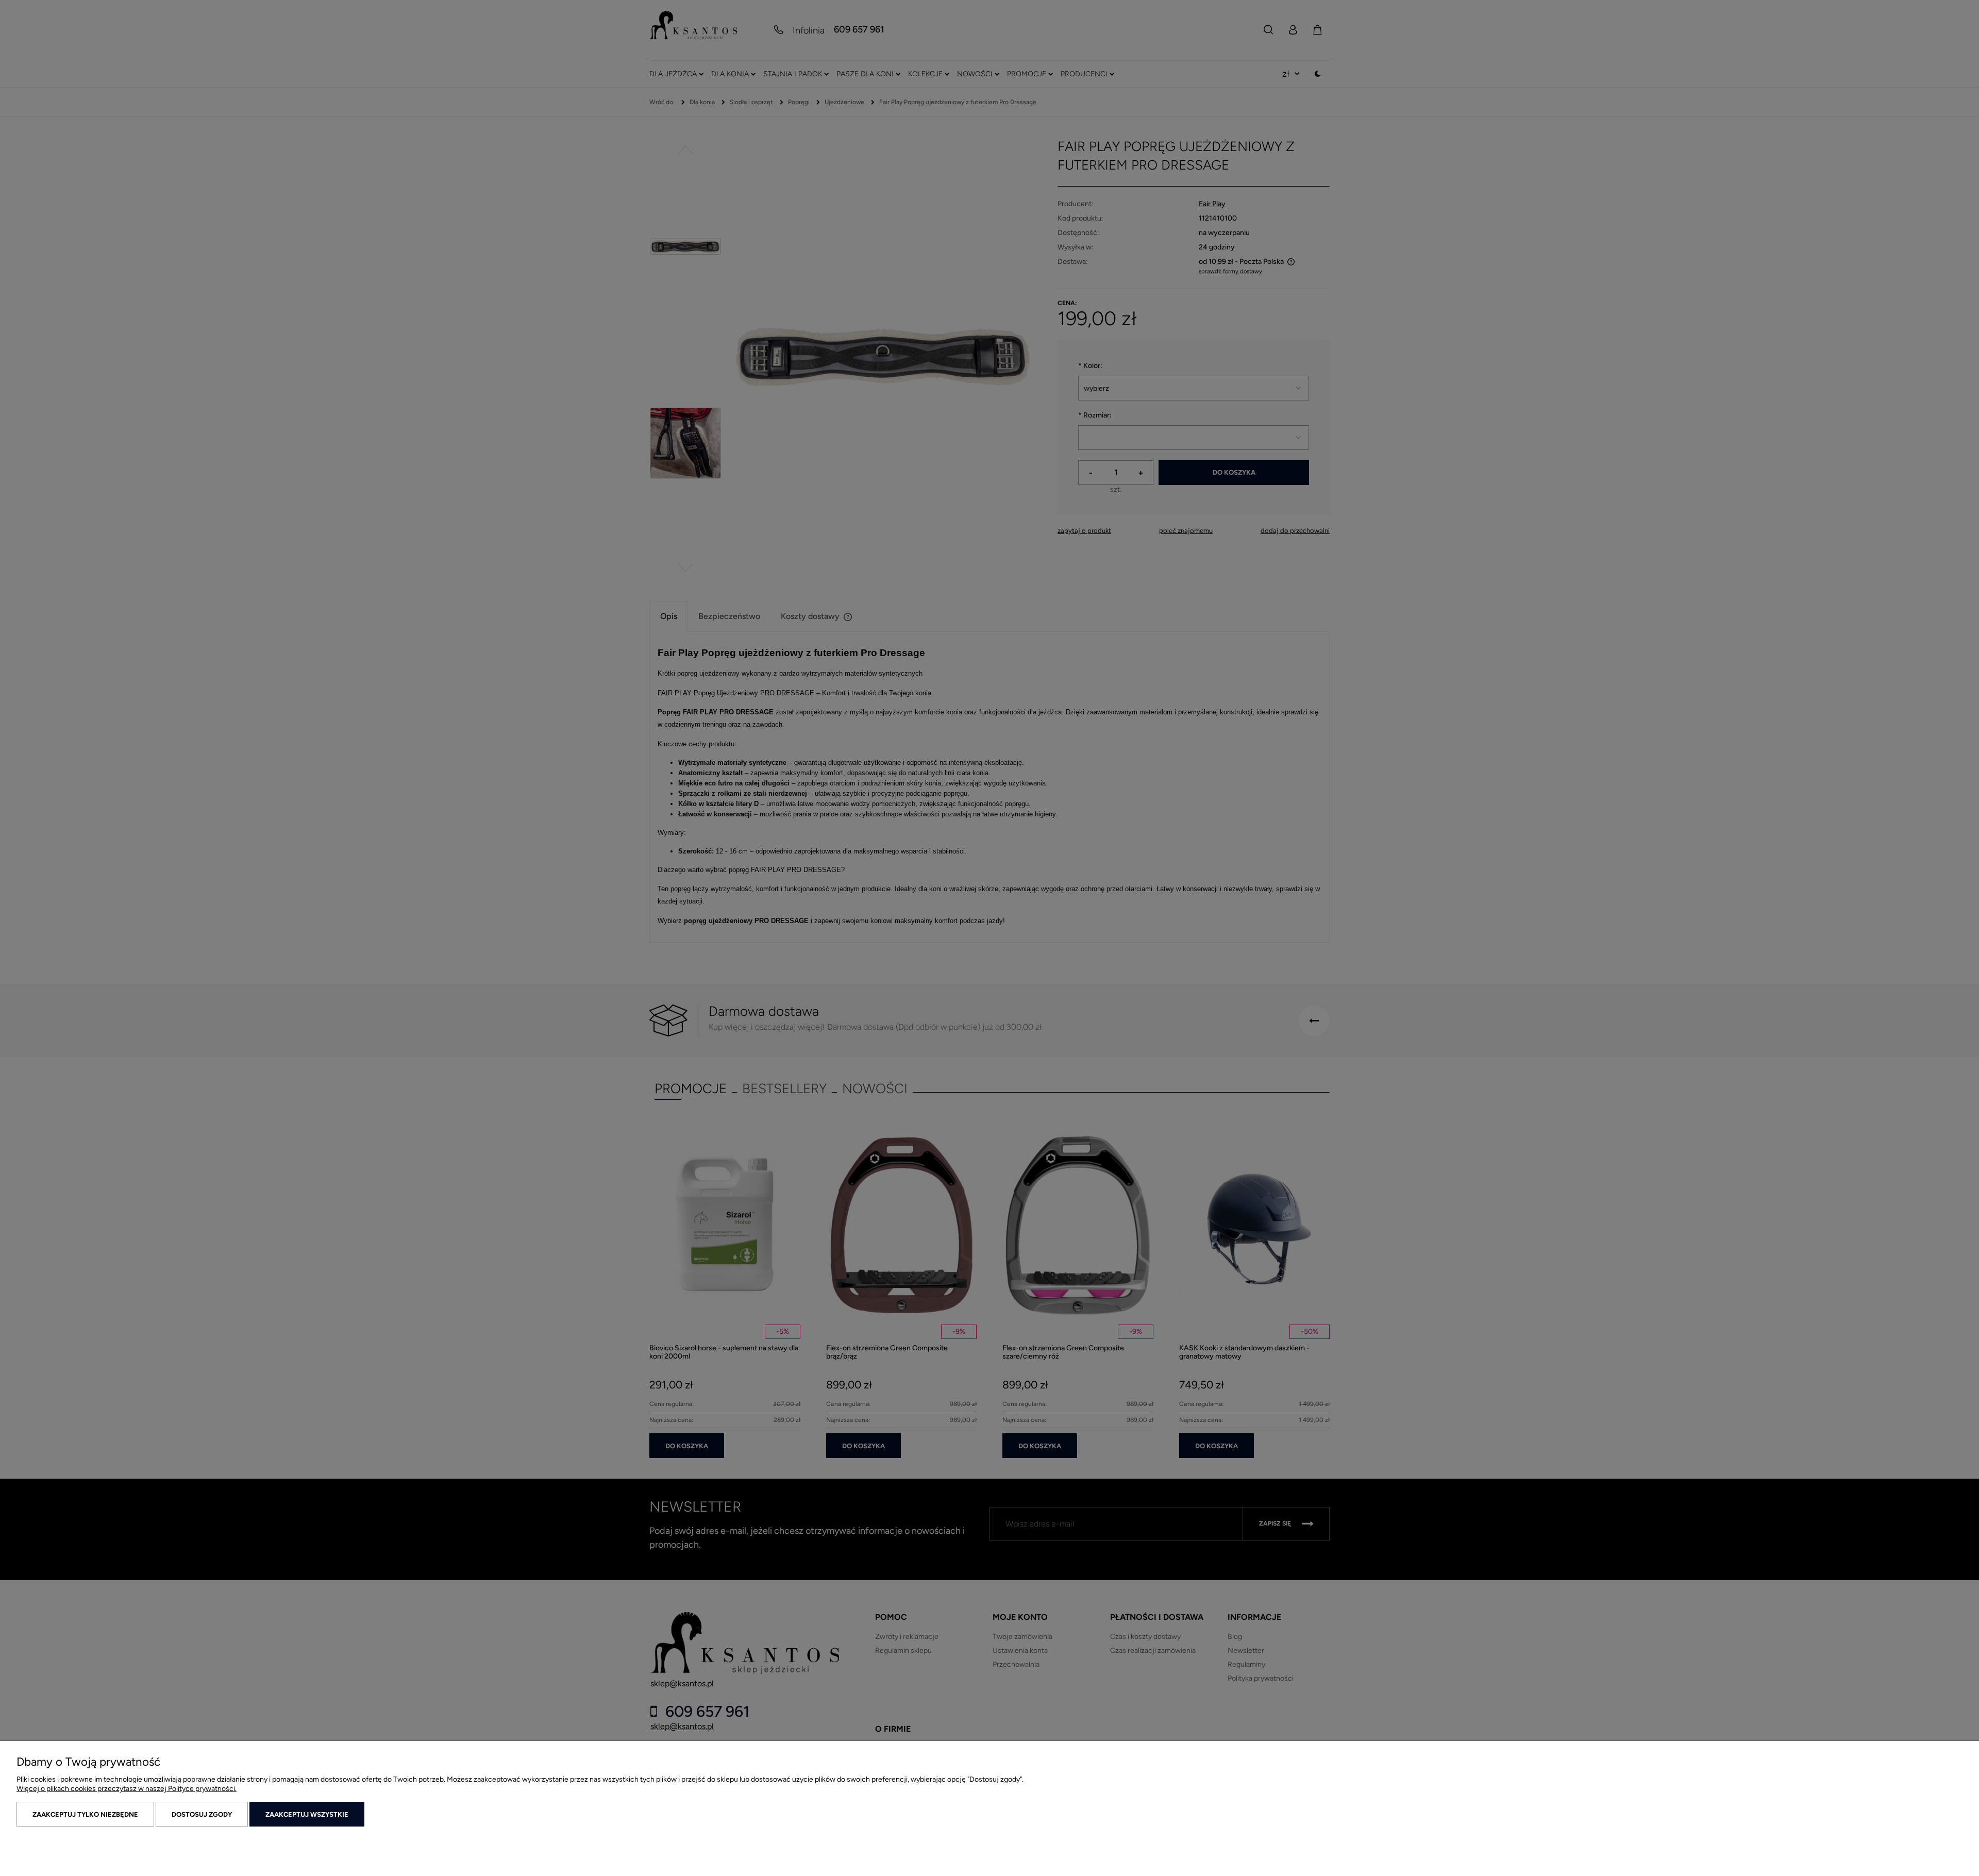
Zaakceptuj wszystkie (307, 1814)
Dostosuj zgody (202, 1814)
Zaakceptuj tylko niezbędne (85, 1814)
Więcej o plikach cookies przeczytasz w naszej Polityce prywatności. (127, 1789)
